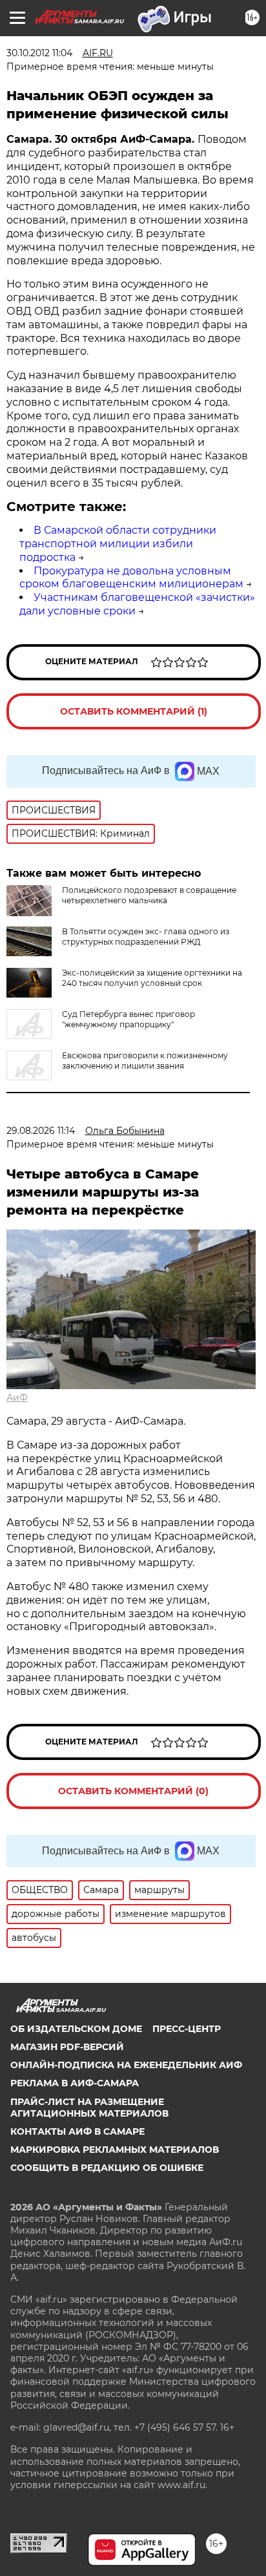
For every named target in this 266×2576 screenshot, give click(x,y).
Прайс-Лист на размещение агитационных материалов (89, 2108)
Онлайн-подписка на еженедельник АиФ (126, 2065)
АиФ (17, 1398)
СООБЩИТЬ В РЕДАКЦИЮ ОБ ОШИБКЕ (107, 2168)
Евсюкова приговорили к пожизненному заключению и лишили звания (145, 1061)
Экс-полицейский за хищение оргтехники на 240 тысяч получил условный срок (152, 978)
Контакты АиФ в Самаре (77, 2131)
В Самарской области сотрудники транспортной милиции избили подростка (118, 544)
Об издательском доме (76, 2029)
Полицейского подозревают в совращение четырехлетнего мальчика (149, 895)
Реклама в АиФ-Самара (75, 2083)
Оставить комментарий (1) (134, 711)
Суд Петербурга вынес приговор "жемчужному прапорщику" (128, 1019)
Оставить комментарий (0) (133, 1791)
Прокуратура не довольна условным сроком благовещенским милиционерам (131, 578)
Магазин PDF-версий (67, 2047)
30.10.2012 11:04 (39, 53)
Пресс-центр (187, 2029)
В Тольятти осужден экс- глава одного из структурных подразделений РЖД (146, 937)
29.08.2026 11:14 (41, 1131)
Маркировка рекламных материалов (115, 2150)
